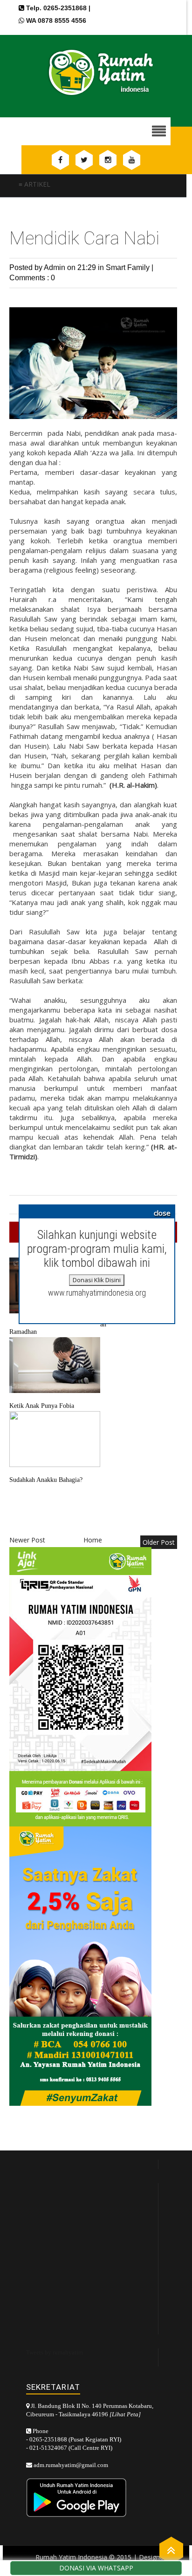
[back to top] (171, 2550)
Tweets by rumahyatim (55, 2352)
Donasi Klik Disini (97, 1280)
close (162, 1213)
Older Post (159, 1542)
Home (93, 1540)
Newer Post (27, 1540)
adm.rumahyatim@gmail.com (71, 2465)
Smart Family (129, 267)
